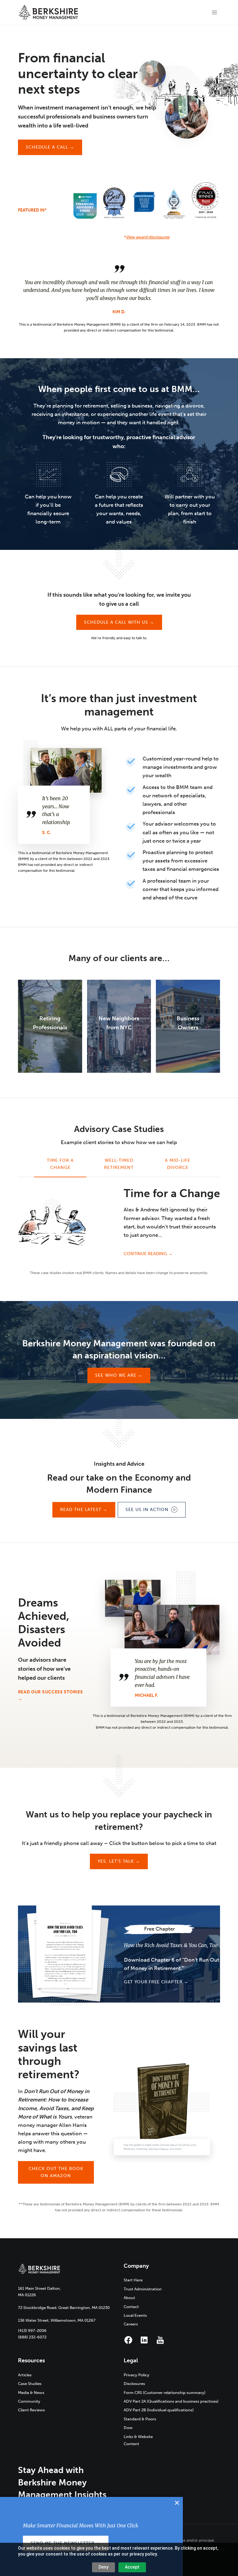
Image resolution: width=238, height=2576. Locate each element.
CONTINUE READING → (148, 1254)
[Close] (177, 2503)
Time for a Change (60, 1164)
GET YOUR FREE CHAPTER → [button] (156, 1982)
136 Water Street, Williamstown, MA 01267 (57, 2320)
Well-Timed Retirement (119, 1164)
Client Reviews (31, 2410)
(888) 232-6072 (32, 2337)
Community (29, 2401)
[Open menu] (215, 12)
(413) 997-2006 (32, 2331)
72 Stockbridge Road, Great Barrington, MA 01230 (64, 2308)
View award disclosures (148, 237)
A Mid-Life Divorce (178, 1164)
